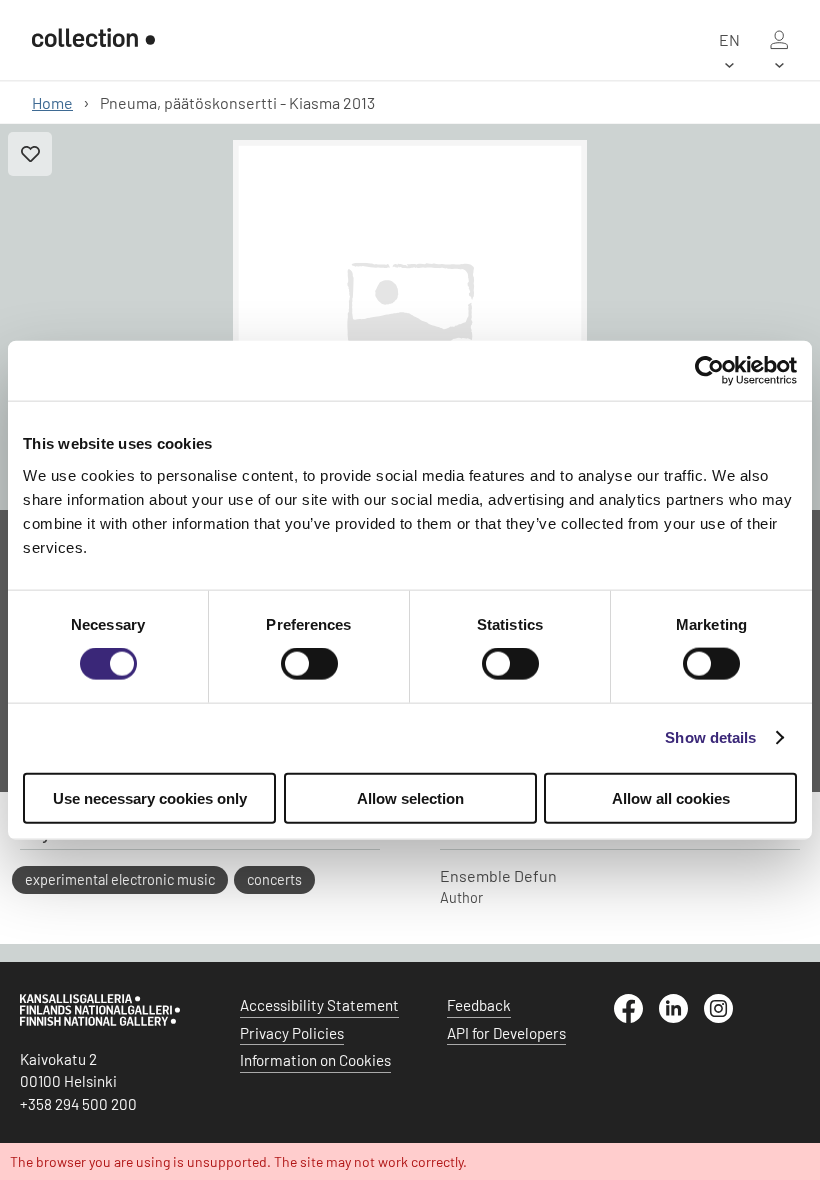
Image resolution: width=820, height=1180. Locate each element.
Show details (710, 737)
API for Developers (506, 1033)
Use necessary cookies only (150, 797)
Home (52, 102)
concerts (274, 879)
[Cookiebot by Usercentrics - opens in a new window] (709, 371)
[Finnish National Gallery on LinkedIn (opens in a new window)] (681, 1017)
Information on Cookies (315, 1060)
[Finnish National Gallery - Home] (93, 39)
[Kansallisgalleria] (100, 1021)
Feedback (479, 1005)
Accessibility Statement (319, 1005)
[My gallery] (779, 40)
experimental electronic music (120, 879)
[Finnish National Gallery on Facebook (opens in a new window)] (636, 1017)
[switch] (309, 664)
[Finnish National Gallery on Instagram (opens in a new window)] (726, 1017)
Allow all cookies (671, 797)
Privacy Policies (292, 1033)
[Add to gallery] (30, 154)
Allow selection (410, 797)
